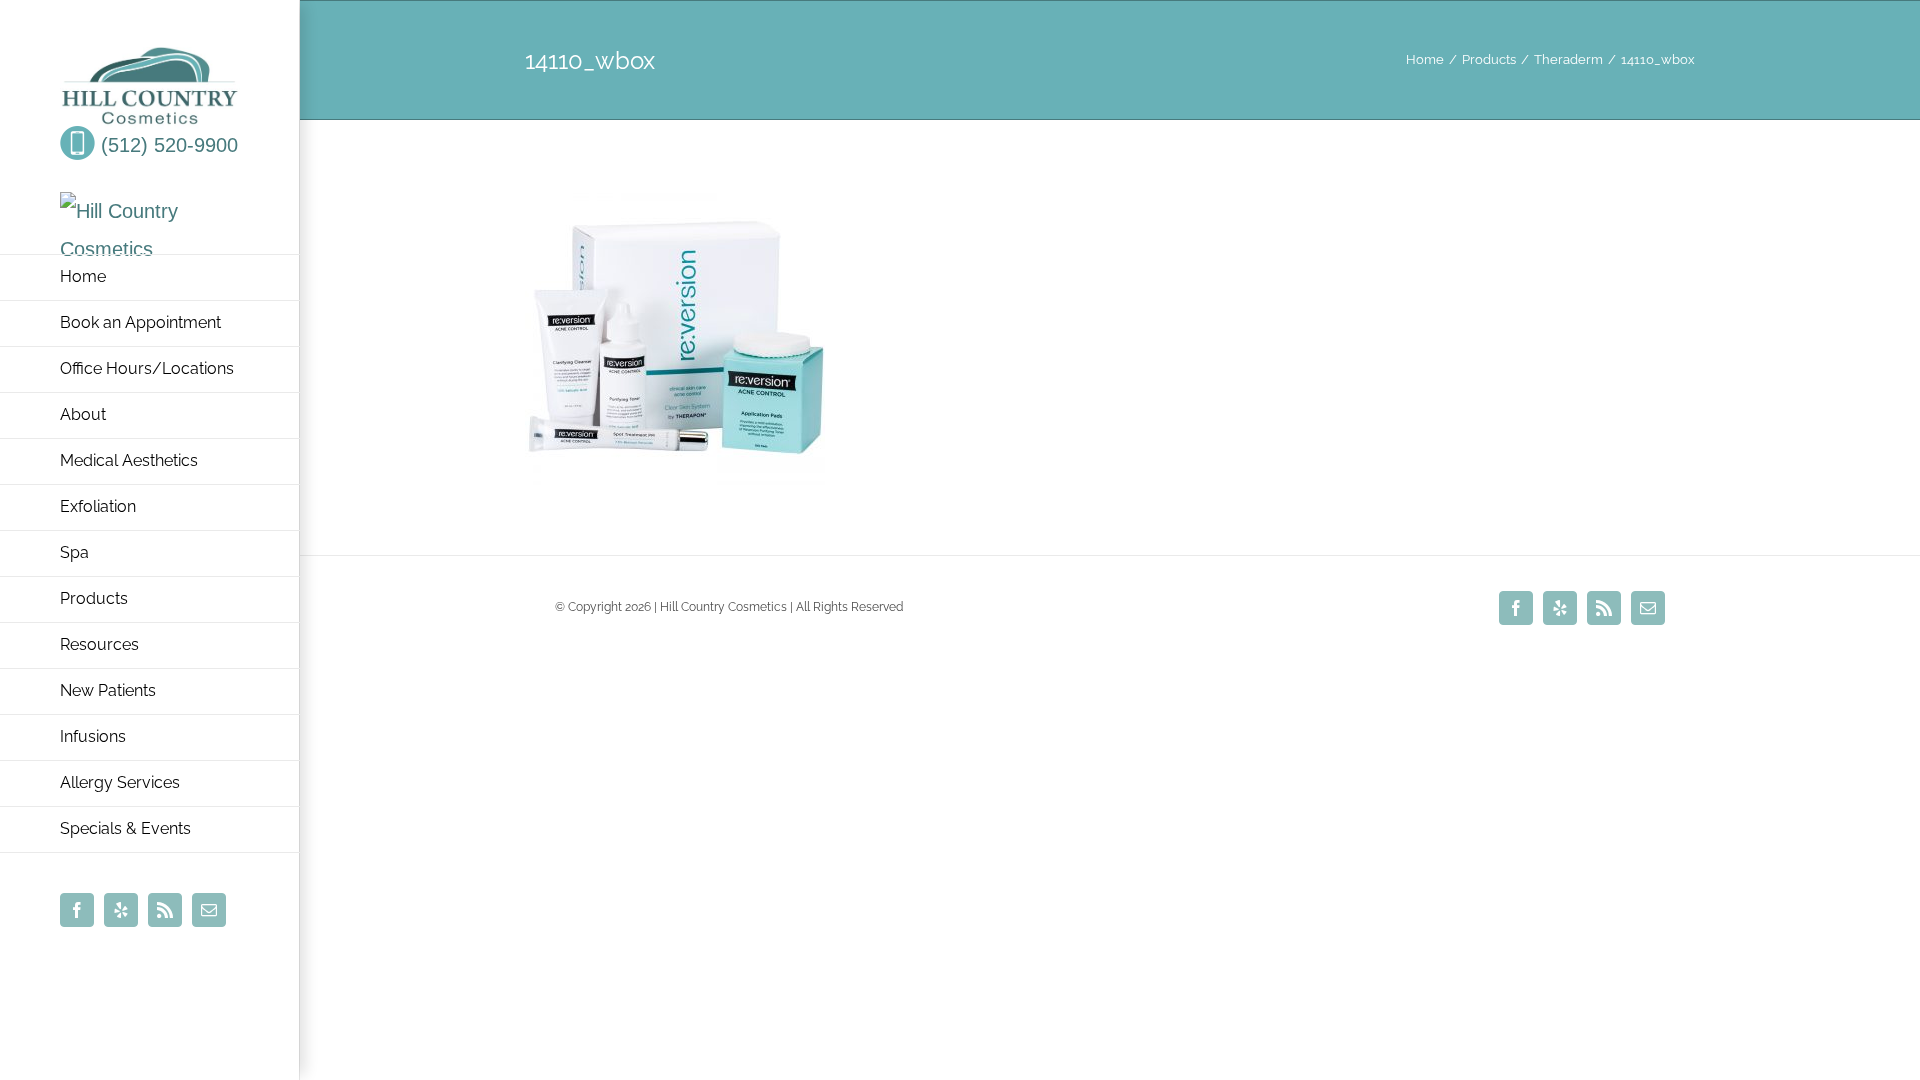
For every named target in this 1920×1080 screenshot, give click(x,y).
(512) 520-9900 (166, 145)
